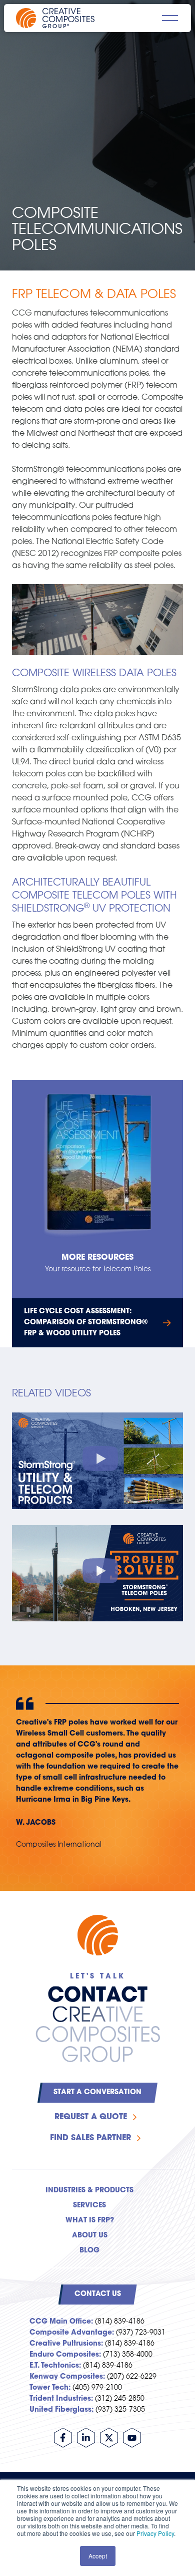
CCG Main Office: (61, 2322)
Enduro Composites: (65, 2355)
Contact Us (98, 2294)
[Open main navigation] (170, 18)
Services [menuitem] (89, 2206)
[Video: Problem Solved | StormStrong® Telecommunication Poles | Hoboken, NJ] (97, 1573)
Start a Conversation (97, 2092)
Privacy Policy (155, 2533)
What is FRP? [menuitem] (90, 2221)
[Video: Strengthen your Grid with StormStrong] (97, 1461)
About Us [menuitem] (90, 2236)
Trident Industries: (61, 2399)
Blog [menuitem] (89, 2251)
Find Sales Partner (90, 2138)
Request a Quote (91, 2117)
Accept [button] (98, 2556)
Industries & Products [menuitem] (89, 2191)
